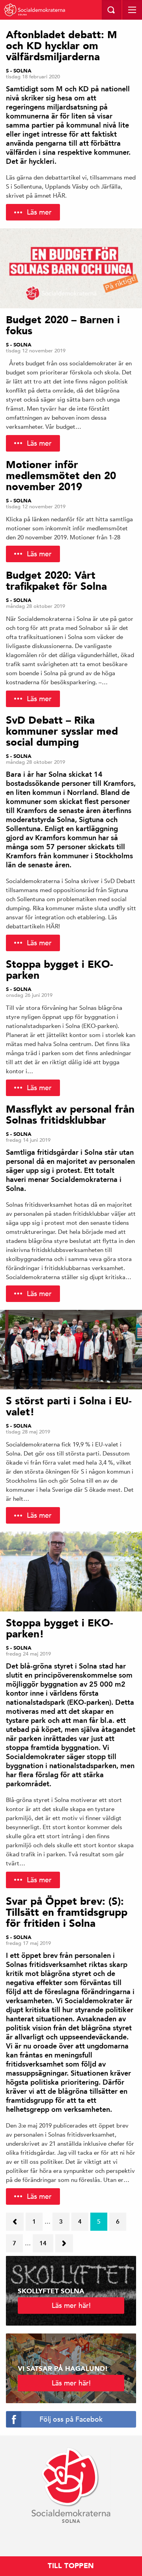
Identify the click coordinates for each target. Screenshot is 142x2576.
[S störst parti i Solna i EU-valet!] (71, 1350)
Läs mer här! (71, 2305)
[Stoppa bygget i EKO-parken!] (71, 1571)
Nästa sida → (63, 2241)
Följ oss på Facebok (71, 2419)
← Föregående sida (16, 2224)
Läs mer (39, 212)
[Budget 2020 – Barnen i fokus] (71, 268)
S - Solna (19, 71)
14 (43, 2243)
